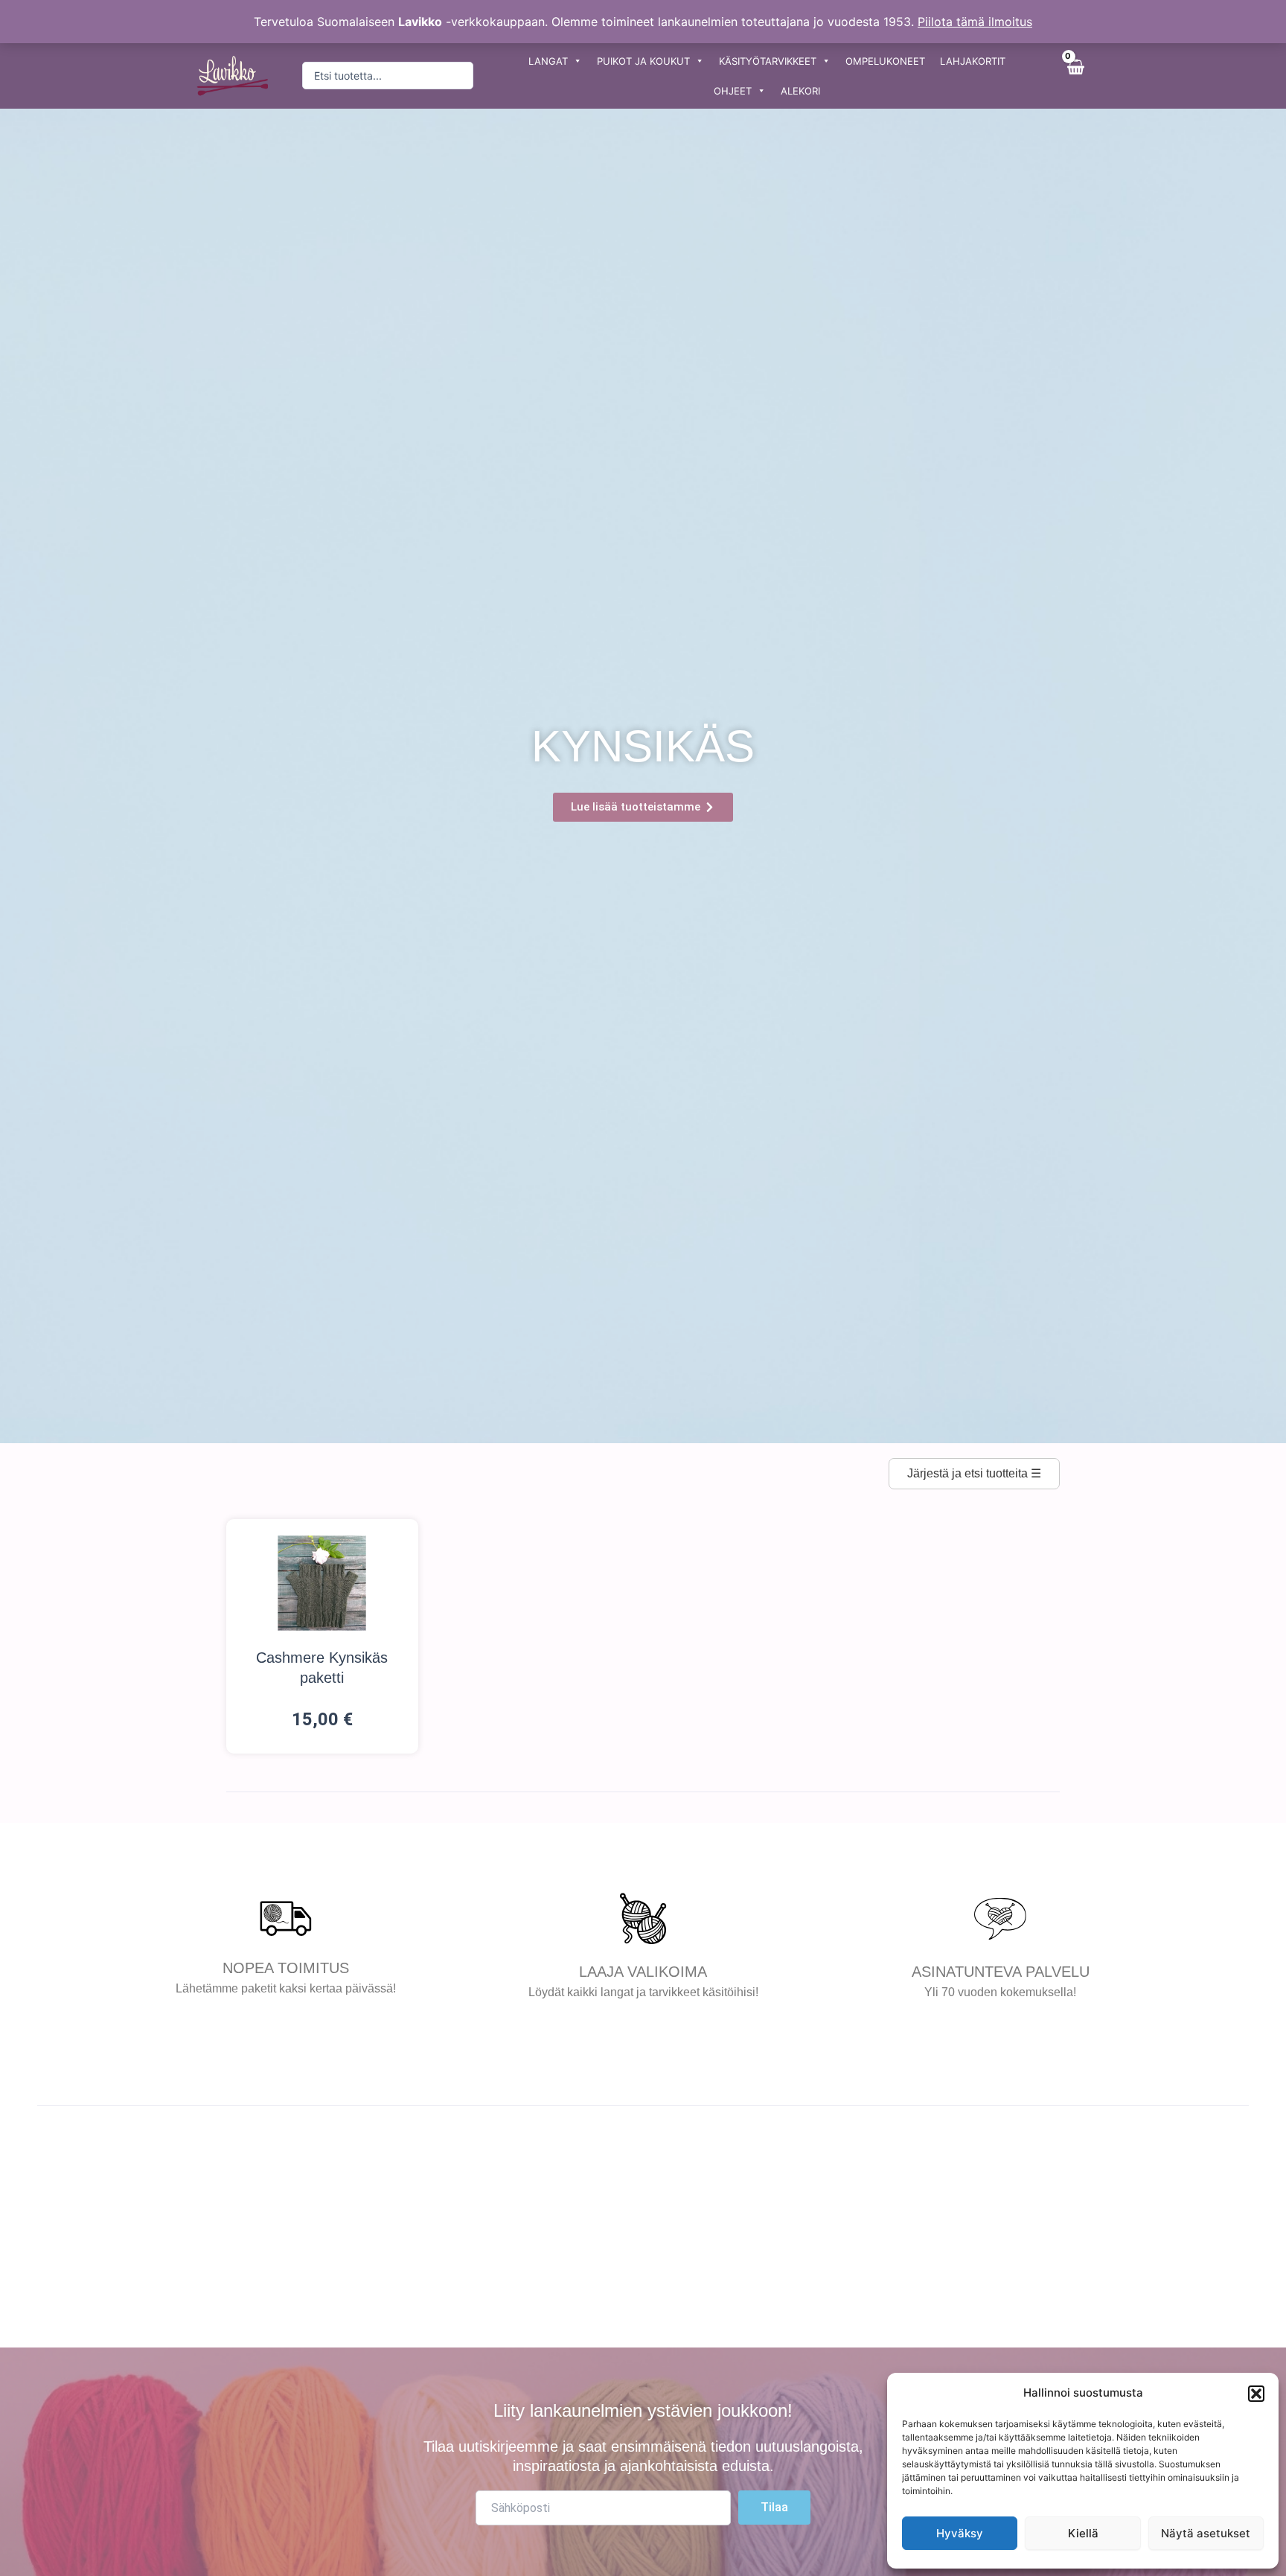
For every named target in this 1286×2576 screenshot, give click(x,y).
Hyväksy (960, 2533)
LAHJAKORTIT (973, 61)
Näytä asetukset (1206, 2533)
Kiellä (1083, 2533)
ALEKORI (800, 91)
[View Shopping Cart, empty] (1075, 76)
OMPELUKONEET (885, 61)
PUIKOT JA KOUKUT (643, 61)
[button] (1256, 2394)
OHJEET (733, 91)
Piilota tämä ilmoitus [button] (975, 22)
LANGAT (548, 61)
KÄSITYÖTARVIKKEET (768, 61)
